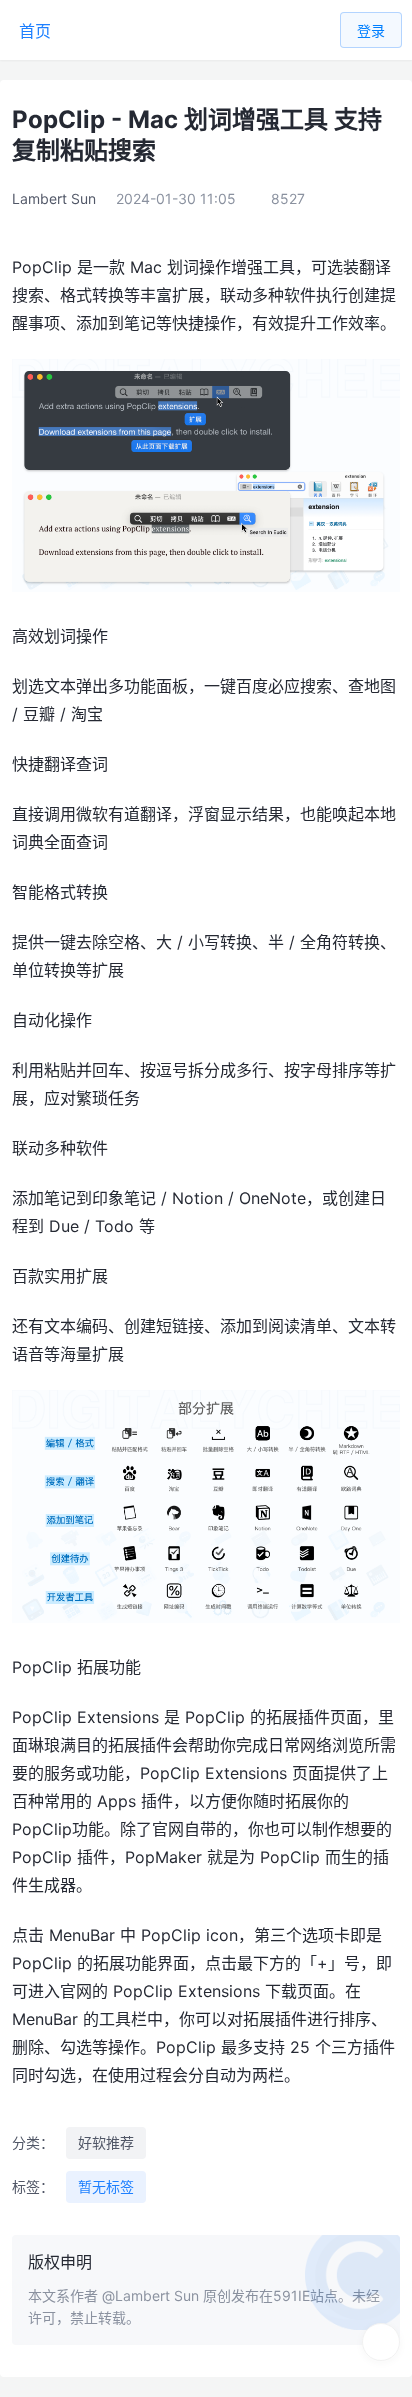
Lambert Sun (54, 198)
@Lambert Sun (150, 2295)
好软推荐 (106, 2142)
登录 (371, 30)
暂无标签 (106, 2186)
